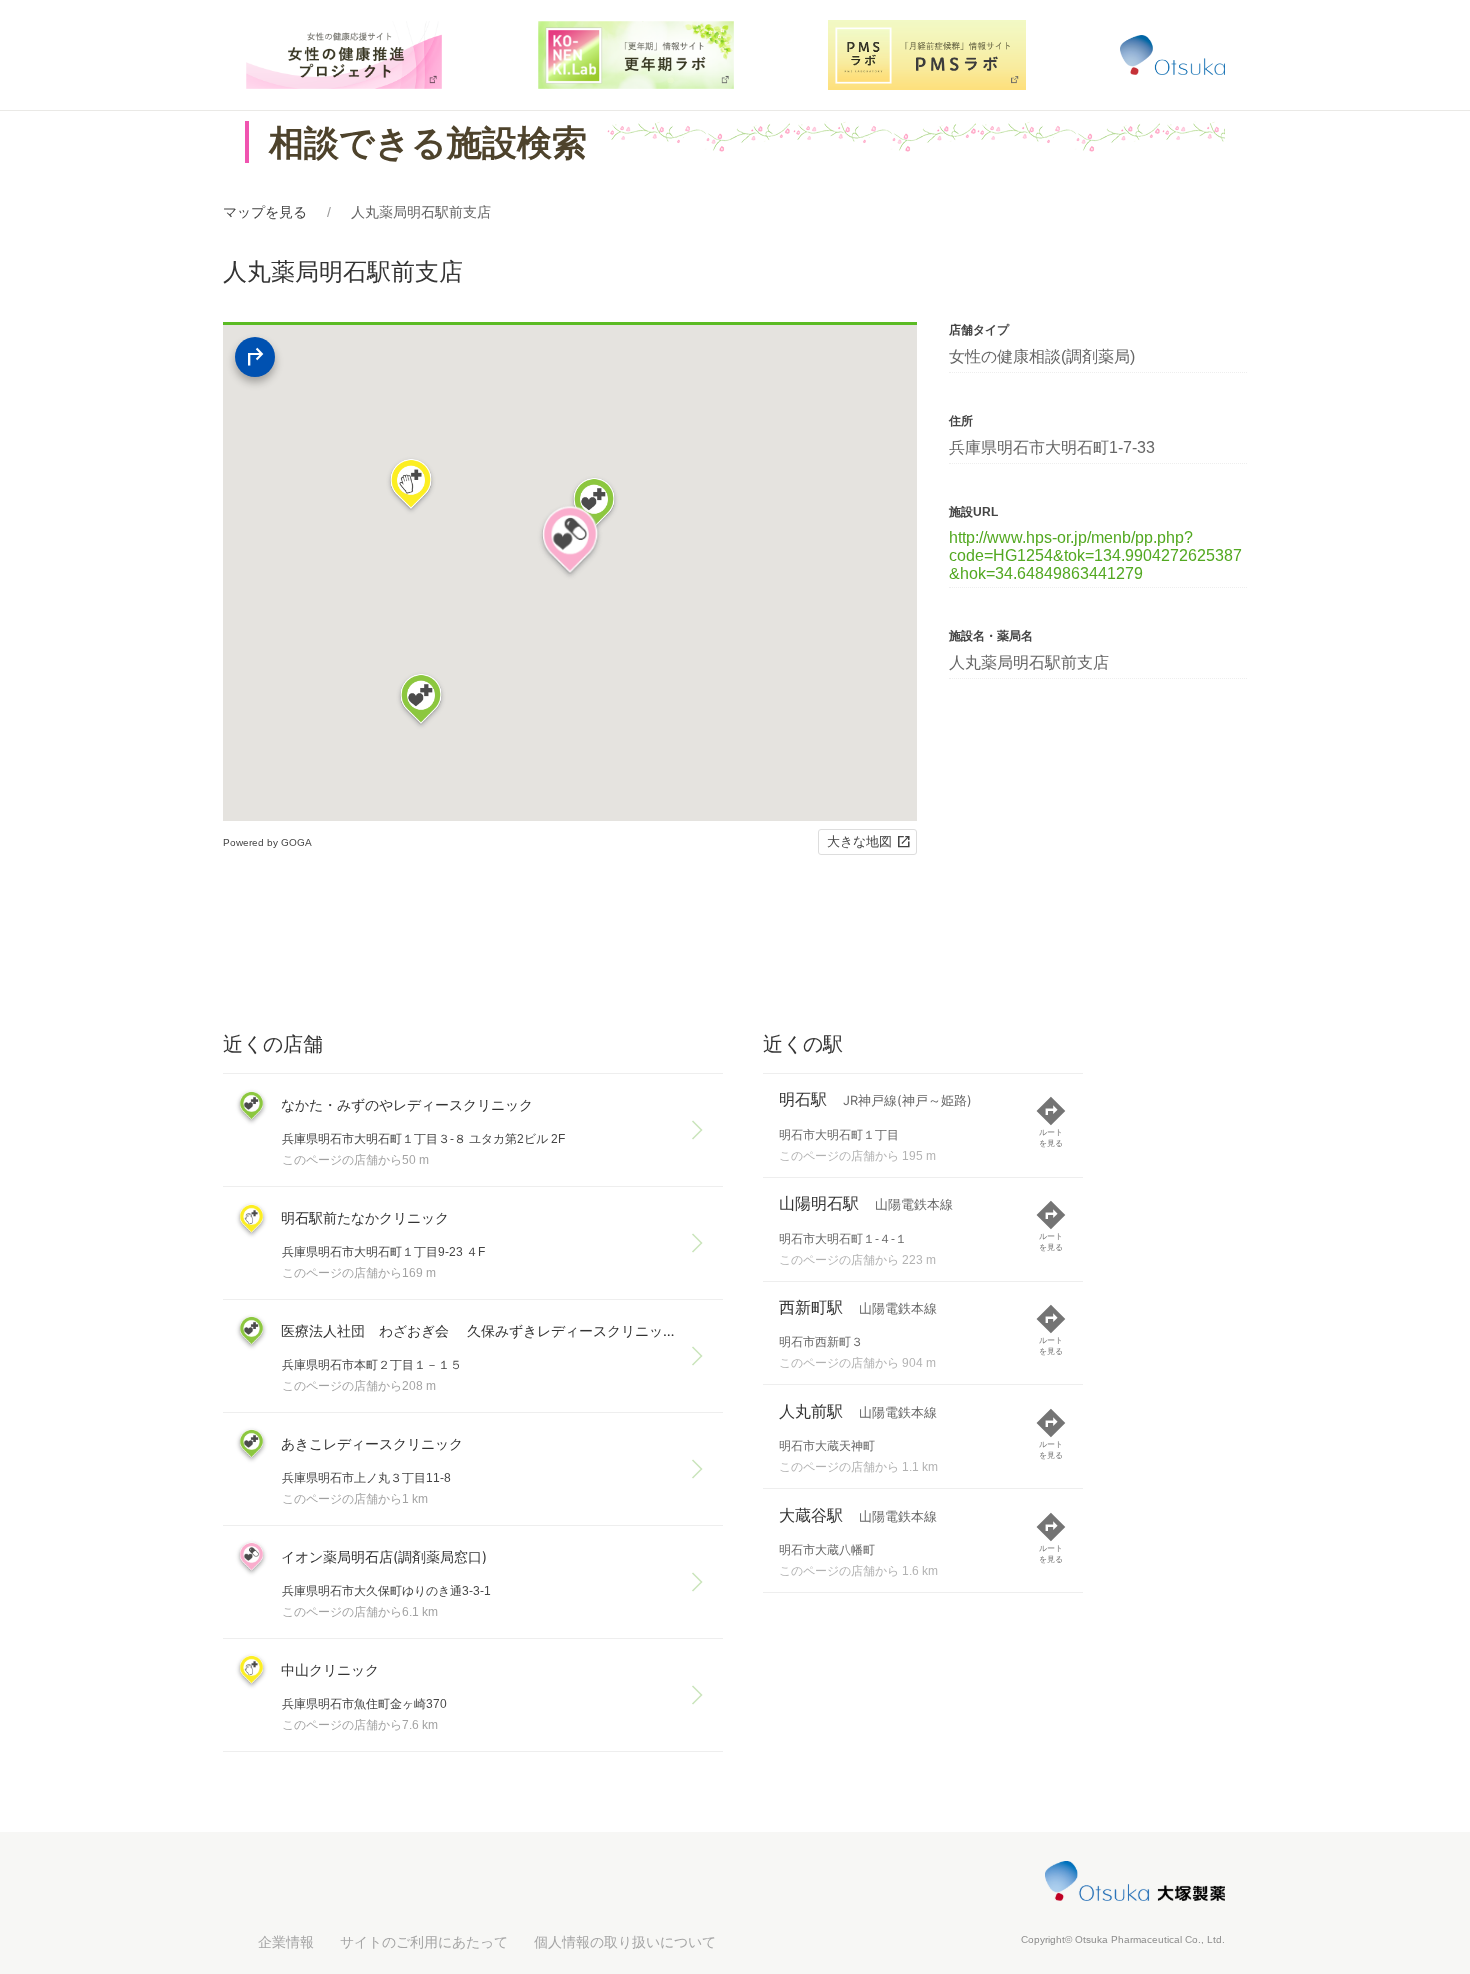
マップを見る (265, 212)
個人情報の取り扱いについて (625, 1942)
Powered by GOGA (267, 842)
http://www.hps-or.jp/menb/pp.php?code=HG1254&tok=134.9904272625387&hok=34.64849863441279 (1095, 555)
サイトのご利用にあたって (424, 1942)
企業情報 (286, 1942)
